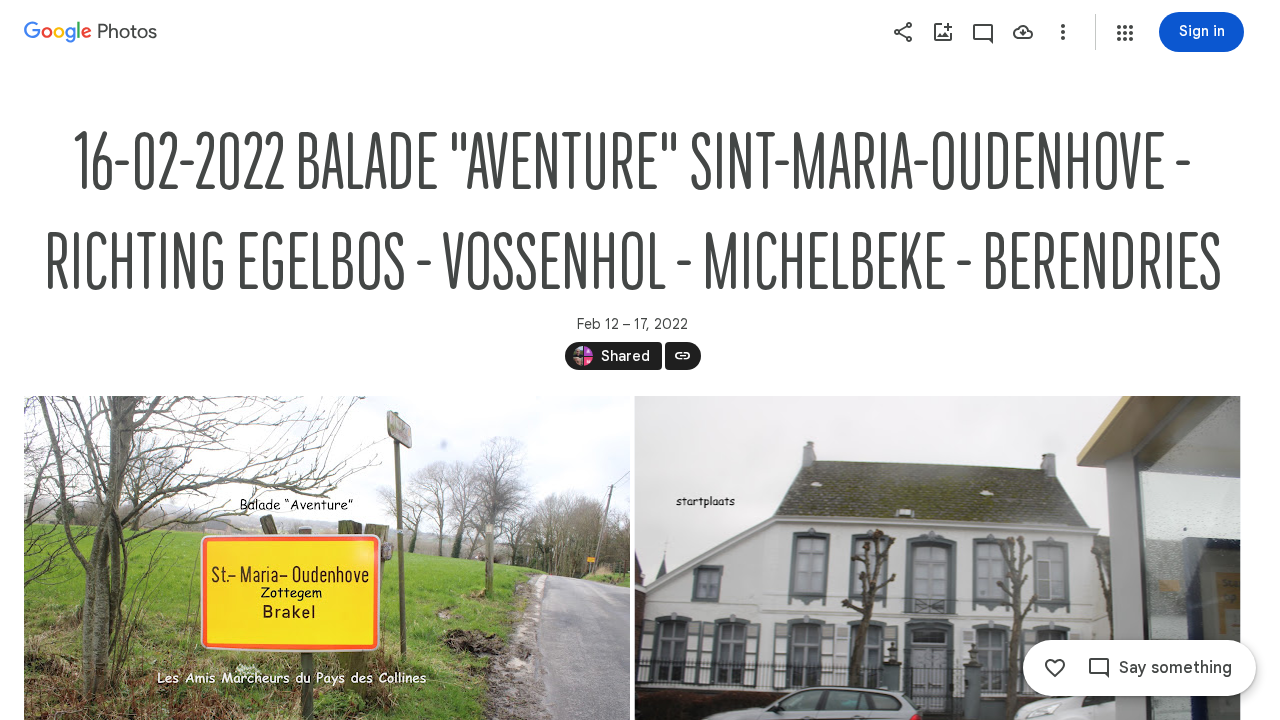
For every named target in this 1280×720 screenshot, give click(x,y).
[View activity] (983, 32)
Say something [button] (1175, 668)
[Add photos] (943, 32)
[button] (1125, 33)
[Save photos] (1023, 32)
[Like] (1055, 668)
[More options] (1063, 32)
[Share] (903, 32)
